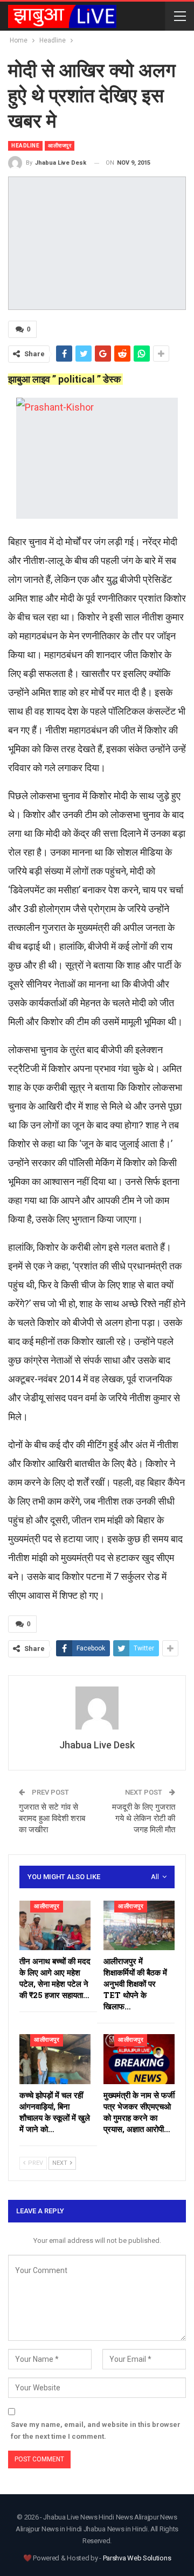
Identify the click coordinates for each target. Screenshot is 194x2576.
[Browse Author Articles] (97, 1708)
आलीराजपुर (60, 146)
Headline (25, 146)
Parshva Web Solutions (137, 2558)
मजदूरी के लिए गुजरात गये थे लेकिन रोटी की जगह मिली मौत (144, 1818)
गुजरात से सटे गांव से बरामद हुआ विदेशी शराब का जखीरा (52, 1818)
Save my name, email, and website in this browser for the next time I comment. (96, 2430)
